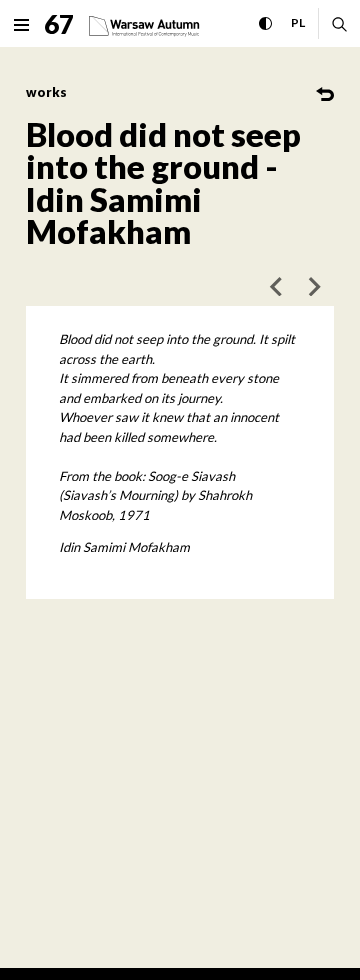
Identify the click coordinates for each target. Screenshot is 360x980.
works (46, 92)
